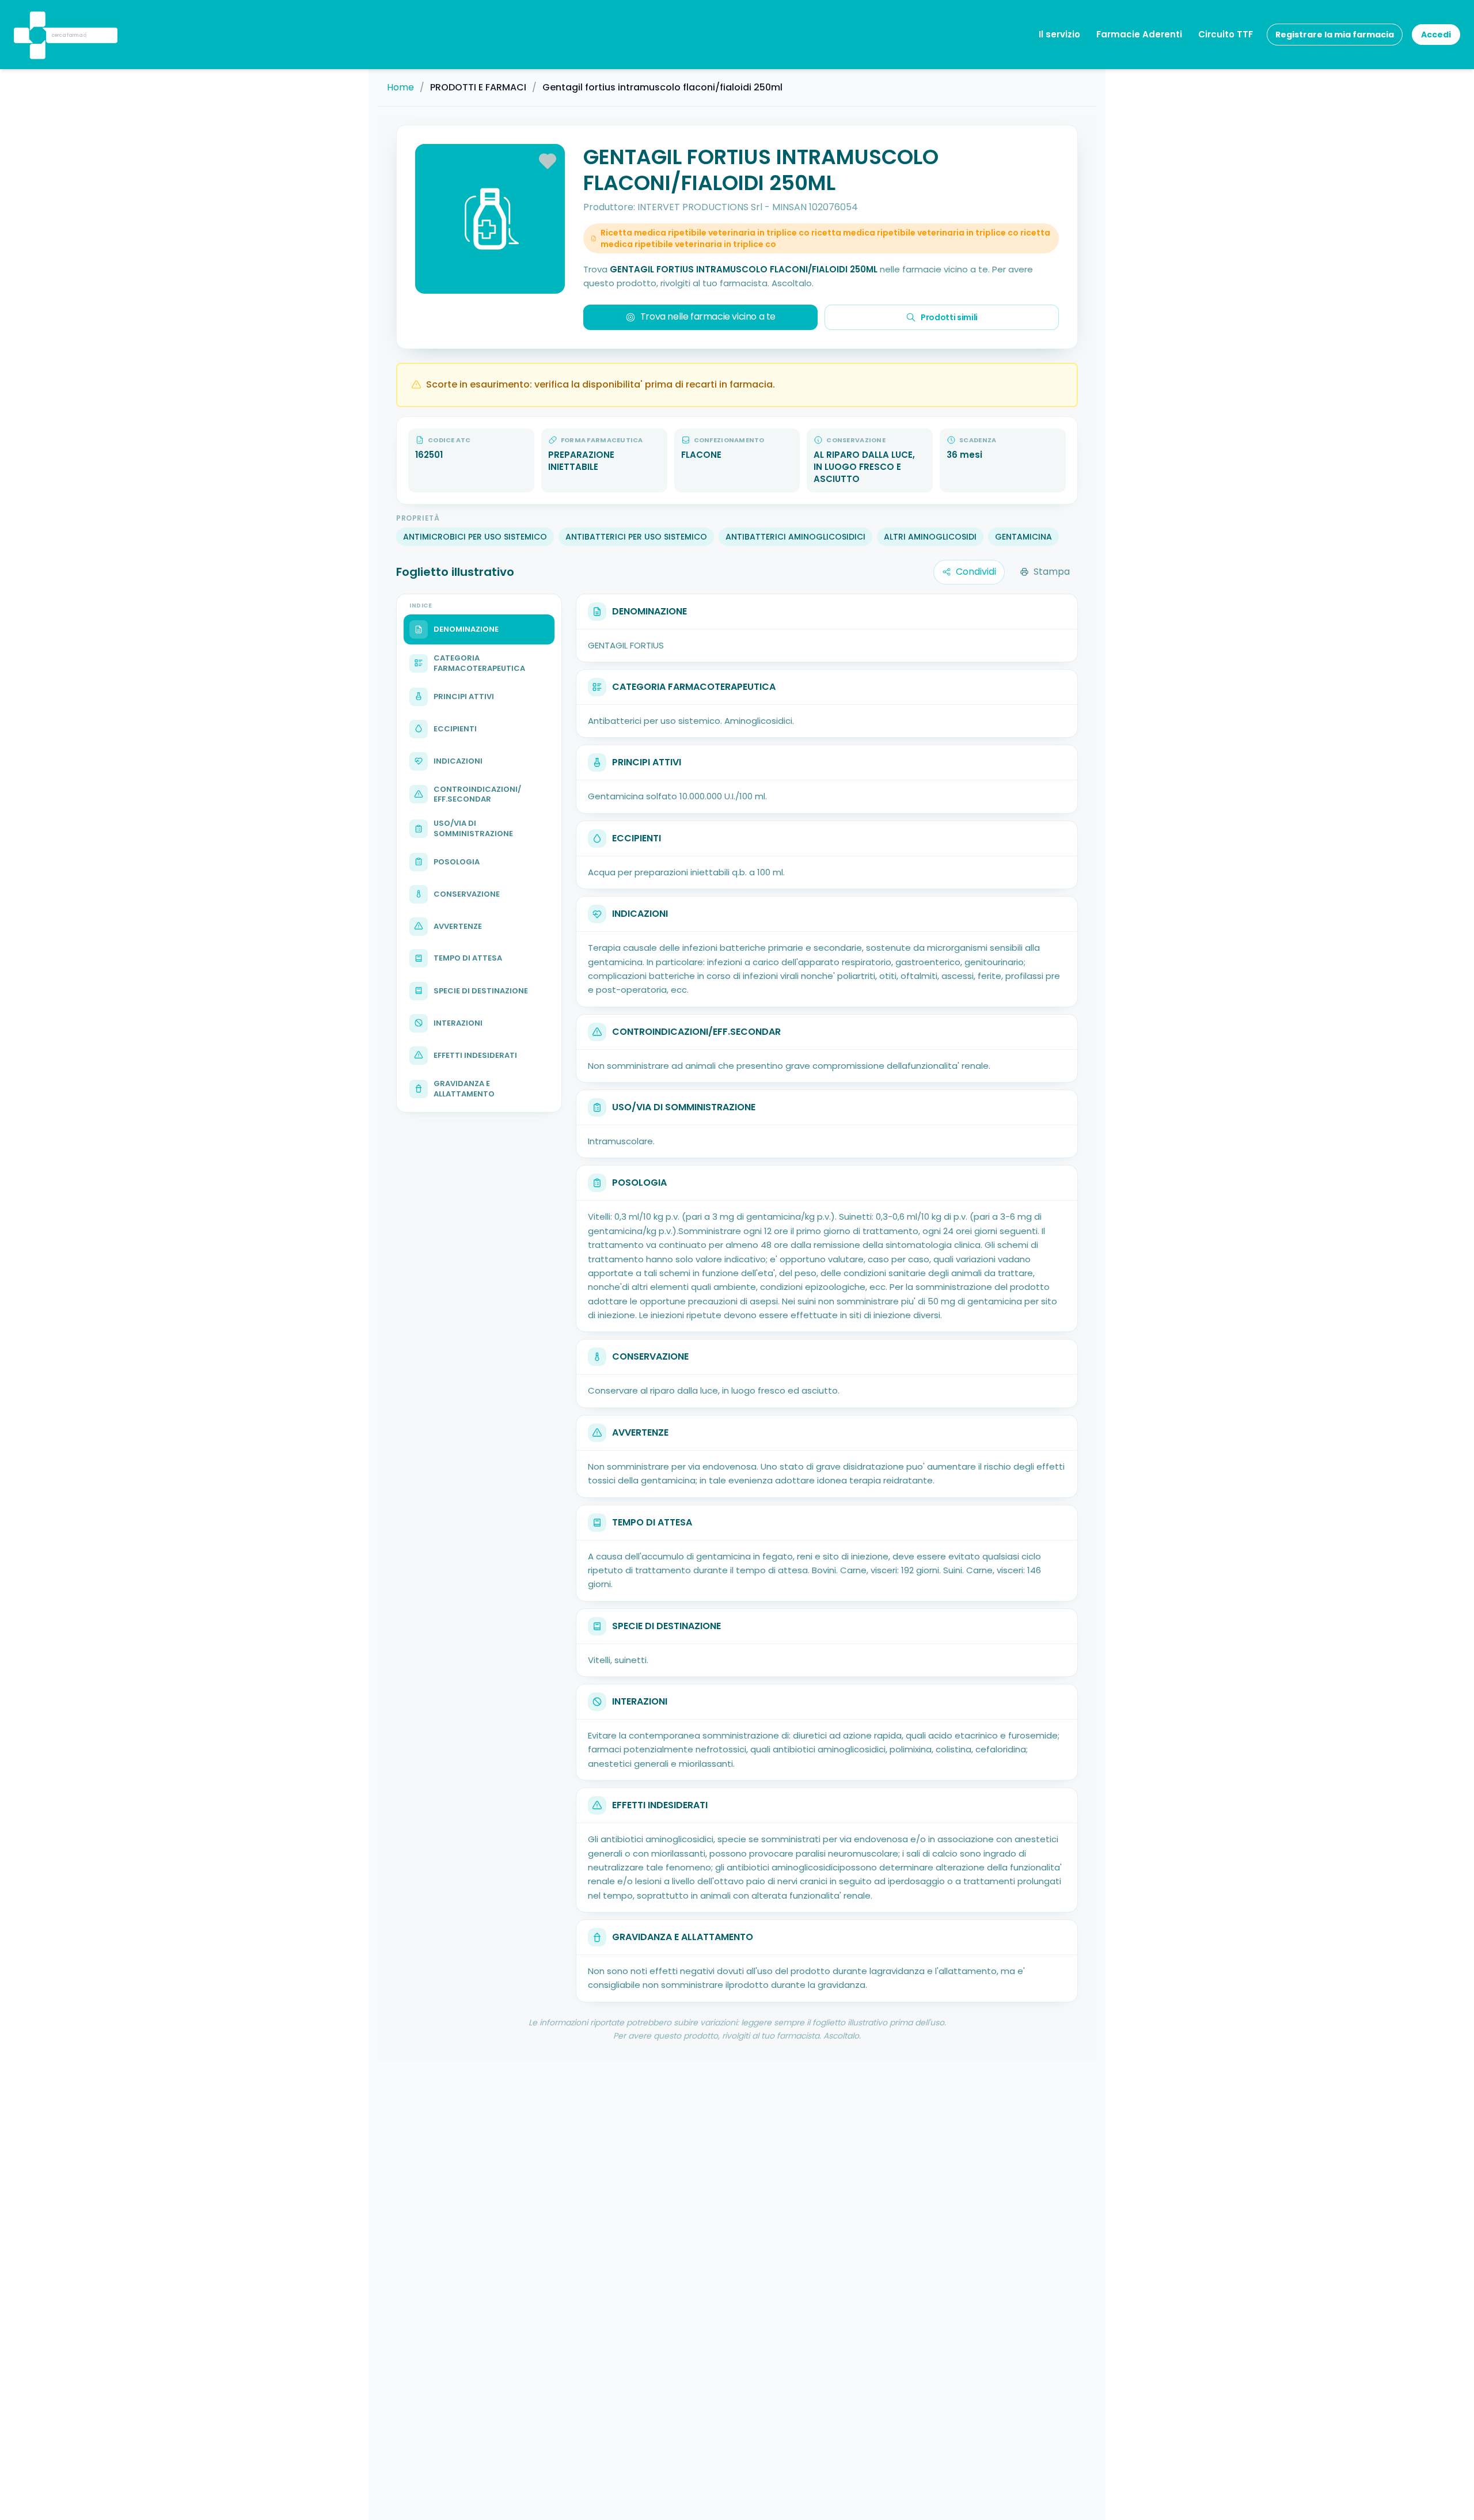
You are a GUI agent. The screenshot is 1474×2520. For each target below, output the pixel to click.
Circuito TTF (1226, 34)
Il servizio (1059, 34)
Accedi (1436, 35)
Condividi (976, 572)
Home (400, 88)
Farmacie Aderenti (1139, 34)
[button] (36, 20)
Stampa (1052, 572)
